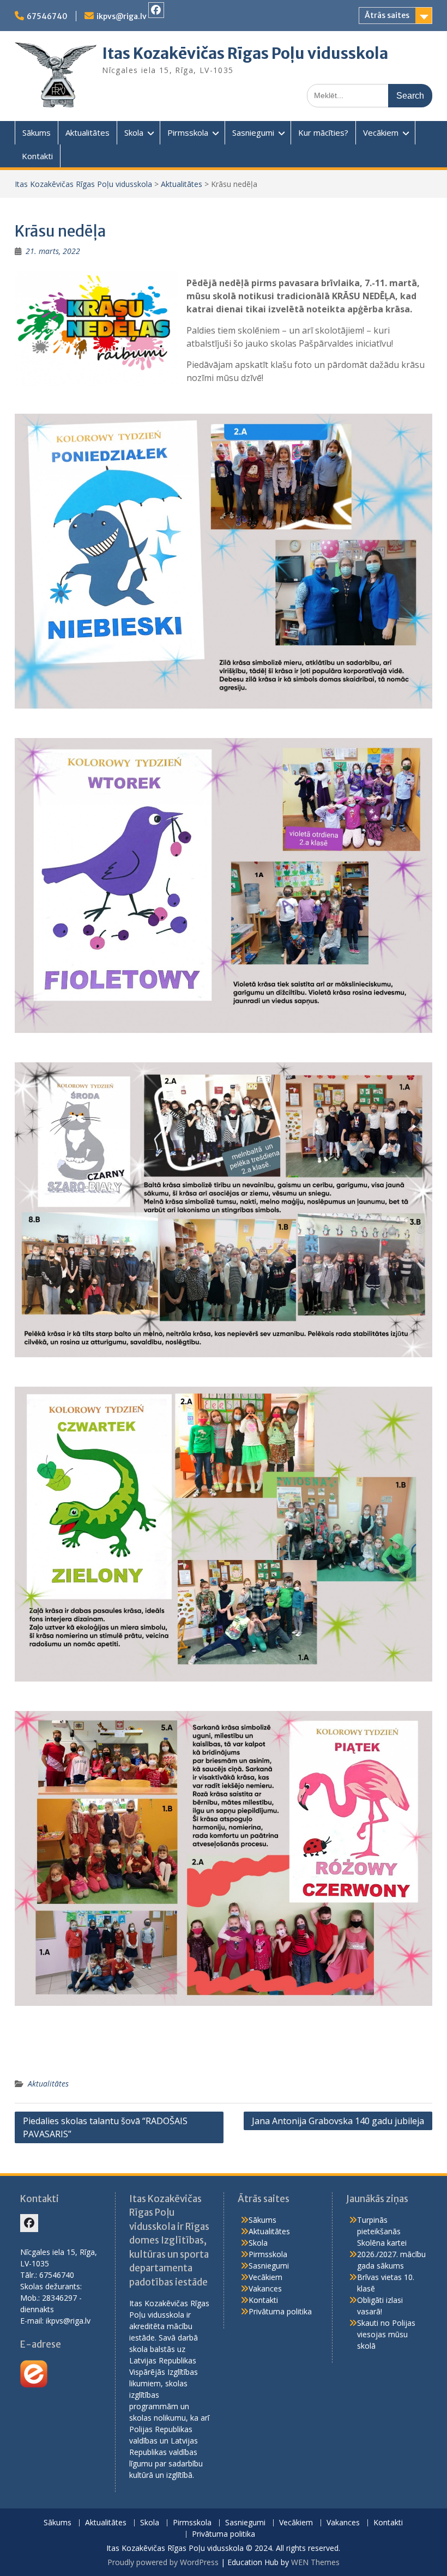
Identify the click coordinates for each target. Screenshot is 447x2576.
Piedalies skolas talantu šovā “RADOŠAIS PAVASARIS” (105, 2127)
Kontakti (37, 156)
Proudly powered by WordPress (163, 2562)
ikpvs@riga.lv (122, 16)
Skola (134, 132)
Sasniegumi (253, 132)
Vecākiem (381, 132)
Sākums (37, 132)
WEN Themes (315, 2562)
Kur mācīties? (323, 132)
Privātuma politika (280, 2311)
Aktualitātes (87, 132)
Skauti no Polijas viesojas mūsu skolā (386, 2334)
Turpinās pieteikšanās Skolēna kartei (382, 2231)
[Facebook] (156, 10)
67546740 (47, 16)
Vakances (265, 2288)
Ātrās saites (387, 15)
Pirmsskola (188, 132)
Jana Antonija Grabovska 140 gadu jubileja (338, 2121)
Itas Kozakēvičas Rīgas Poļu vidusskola (245, 53)
